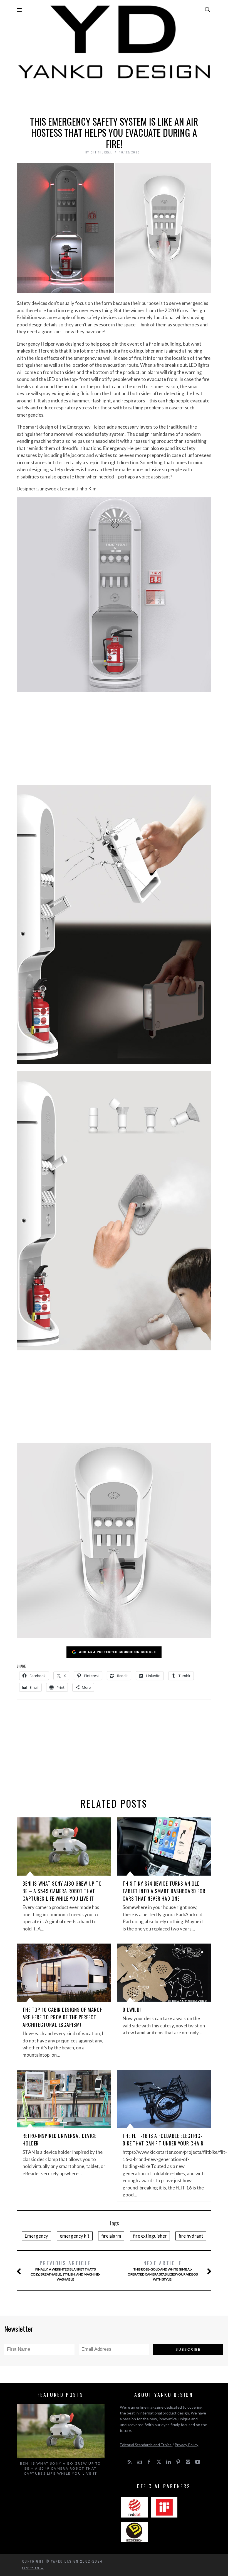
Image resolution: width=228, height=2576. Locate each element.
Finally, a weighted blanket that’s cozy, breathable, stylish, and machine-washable (65, 2270)
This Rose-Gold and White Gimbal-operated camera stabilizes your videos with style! (163, 2270)
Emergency (36, 2236)
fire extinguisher (150, 2236)
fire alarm (111, 2236)
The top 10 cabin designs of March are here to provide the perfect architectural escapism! (63, 2017)
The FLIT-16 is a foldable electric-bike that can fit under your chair (163, 2139)
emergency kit (75, 2236)
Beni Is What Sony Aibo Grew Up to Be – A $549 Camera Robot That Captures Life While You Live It (62, 1891)
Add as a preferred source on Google (117, 1652)
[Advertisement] (114, 96)
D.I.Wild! (132, 2010)
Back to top (32, 2568)
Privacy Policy (186, 2445)
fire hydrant (191, 2236)
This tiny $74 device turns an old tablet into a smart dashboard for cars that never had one (164, 1891)
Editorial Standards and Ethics (146, 2445)
